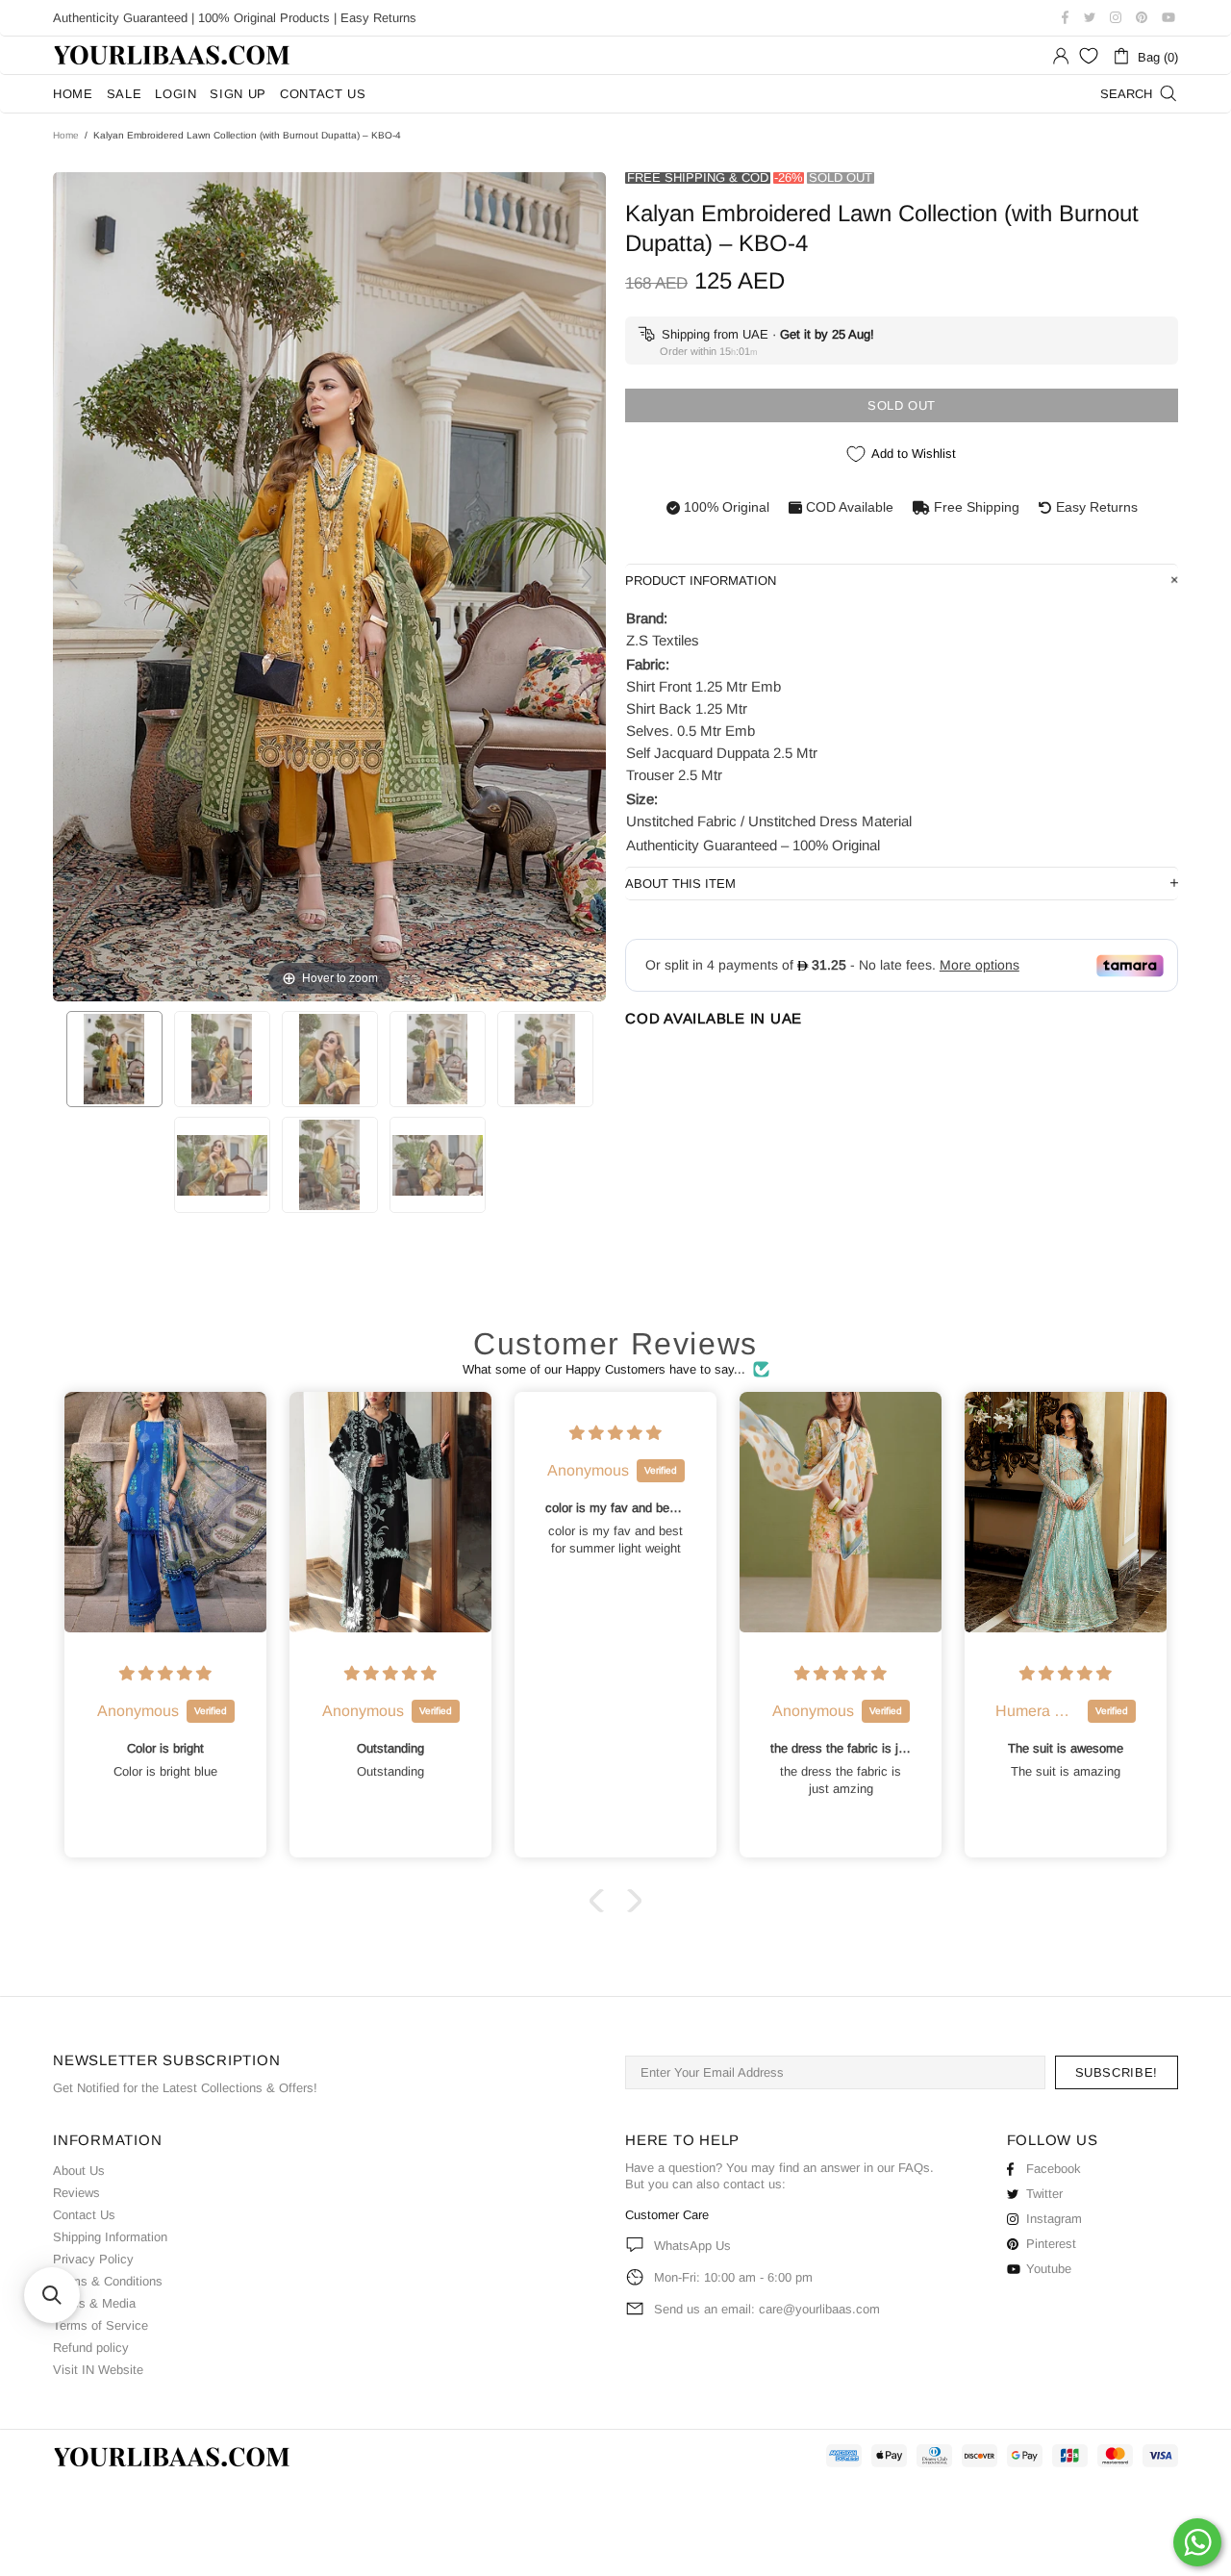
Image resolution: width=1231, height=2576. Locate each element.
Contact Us (84, 2215)
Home (66, 135)
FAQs (914, 2168)
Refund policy (91, 2348)
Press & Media (94, 2303)
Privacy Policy (93, 2259)
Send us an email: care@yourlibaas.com (767, 2309)
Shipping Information (110, 2237)
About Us (79, 2171)
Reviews (76, 2193)
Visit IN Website (98, 2370)
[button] (601, 1901)
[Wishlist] (1089, 56)
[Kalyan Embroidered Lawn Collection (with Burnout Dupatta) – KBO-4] (114, 1059)
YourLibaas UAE (173, 55)
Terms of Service (100, 2325)
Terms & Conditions (108, 2281)
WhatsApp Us (692, 2246)
